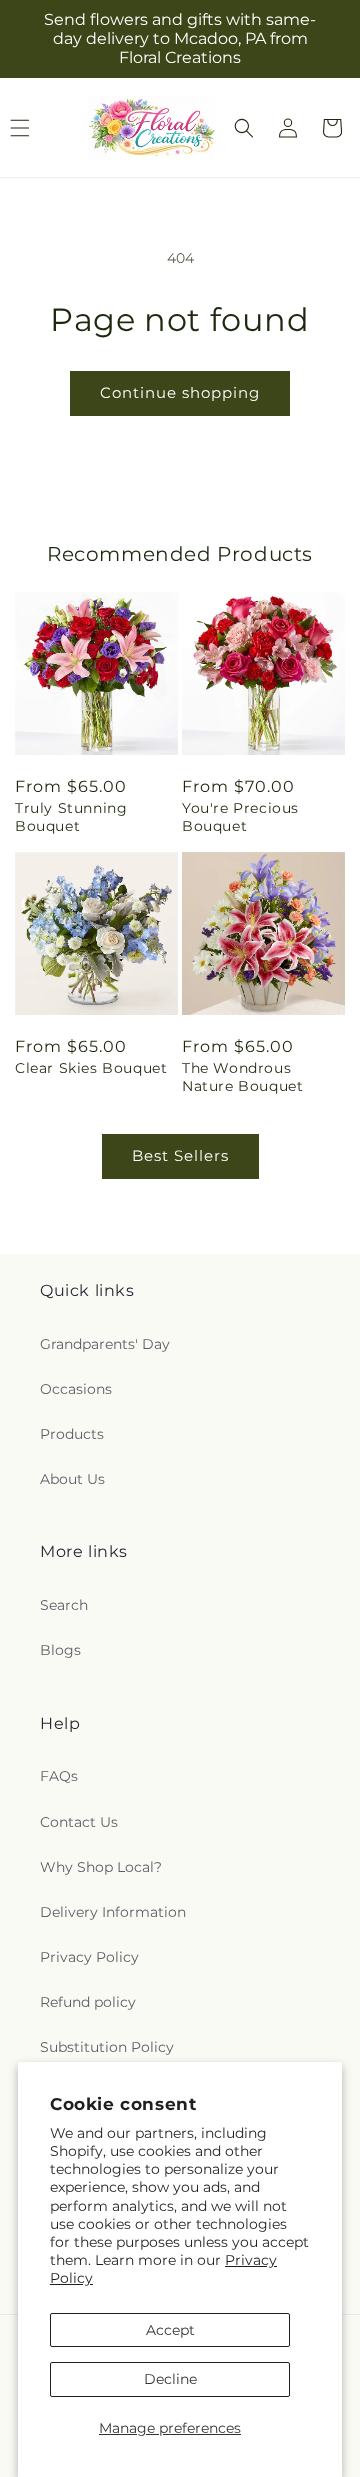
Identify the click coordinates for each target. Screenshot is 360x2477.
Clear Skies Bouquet (91, 1068)
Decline (170, 2379)
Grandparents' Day (105, 1344)
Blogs (60, 1650)
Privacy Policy (89, 1957)
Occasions (76, 1389)
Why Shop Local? (101, 1867)
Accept (170, 2330)
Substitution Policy (107, 2047)
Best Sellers (180, 1155)
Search (64, 1605)
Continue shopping (180, 392)
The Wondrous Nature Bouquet (242, 1077)
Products (72, 1434)
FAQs (59, 1776)
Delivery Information (113, 1912)
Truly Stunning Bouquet (71, 817)
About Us (72, 1479)
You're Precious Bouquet (240, 817)
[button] (244, 128)
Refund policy (88, 2002)
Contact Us (79, 1822)
